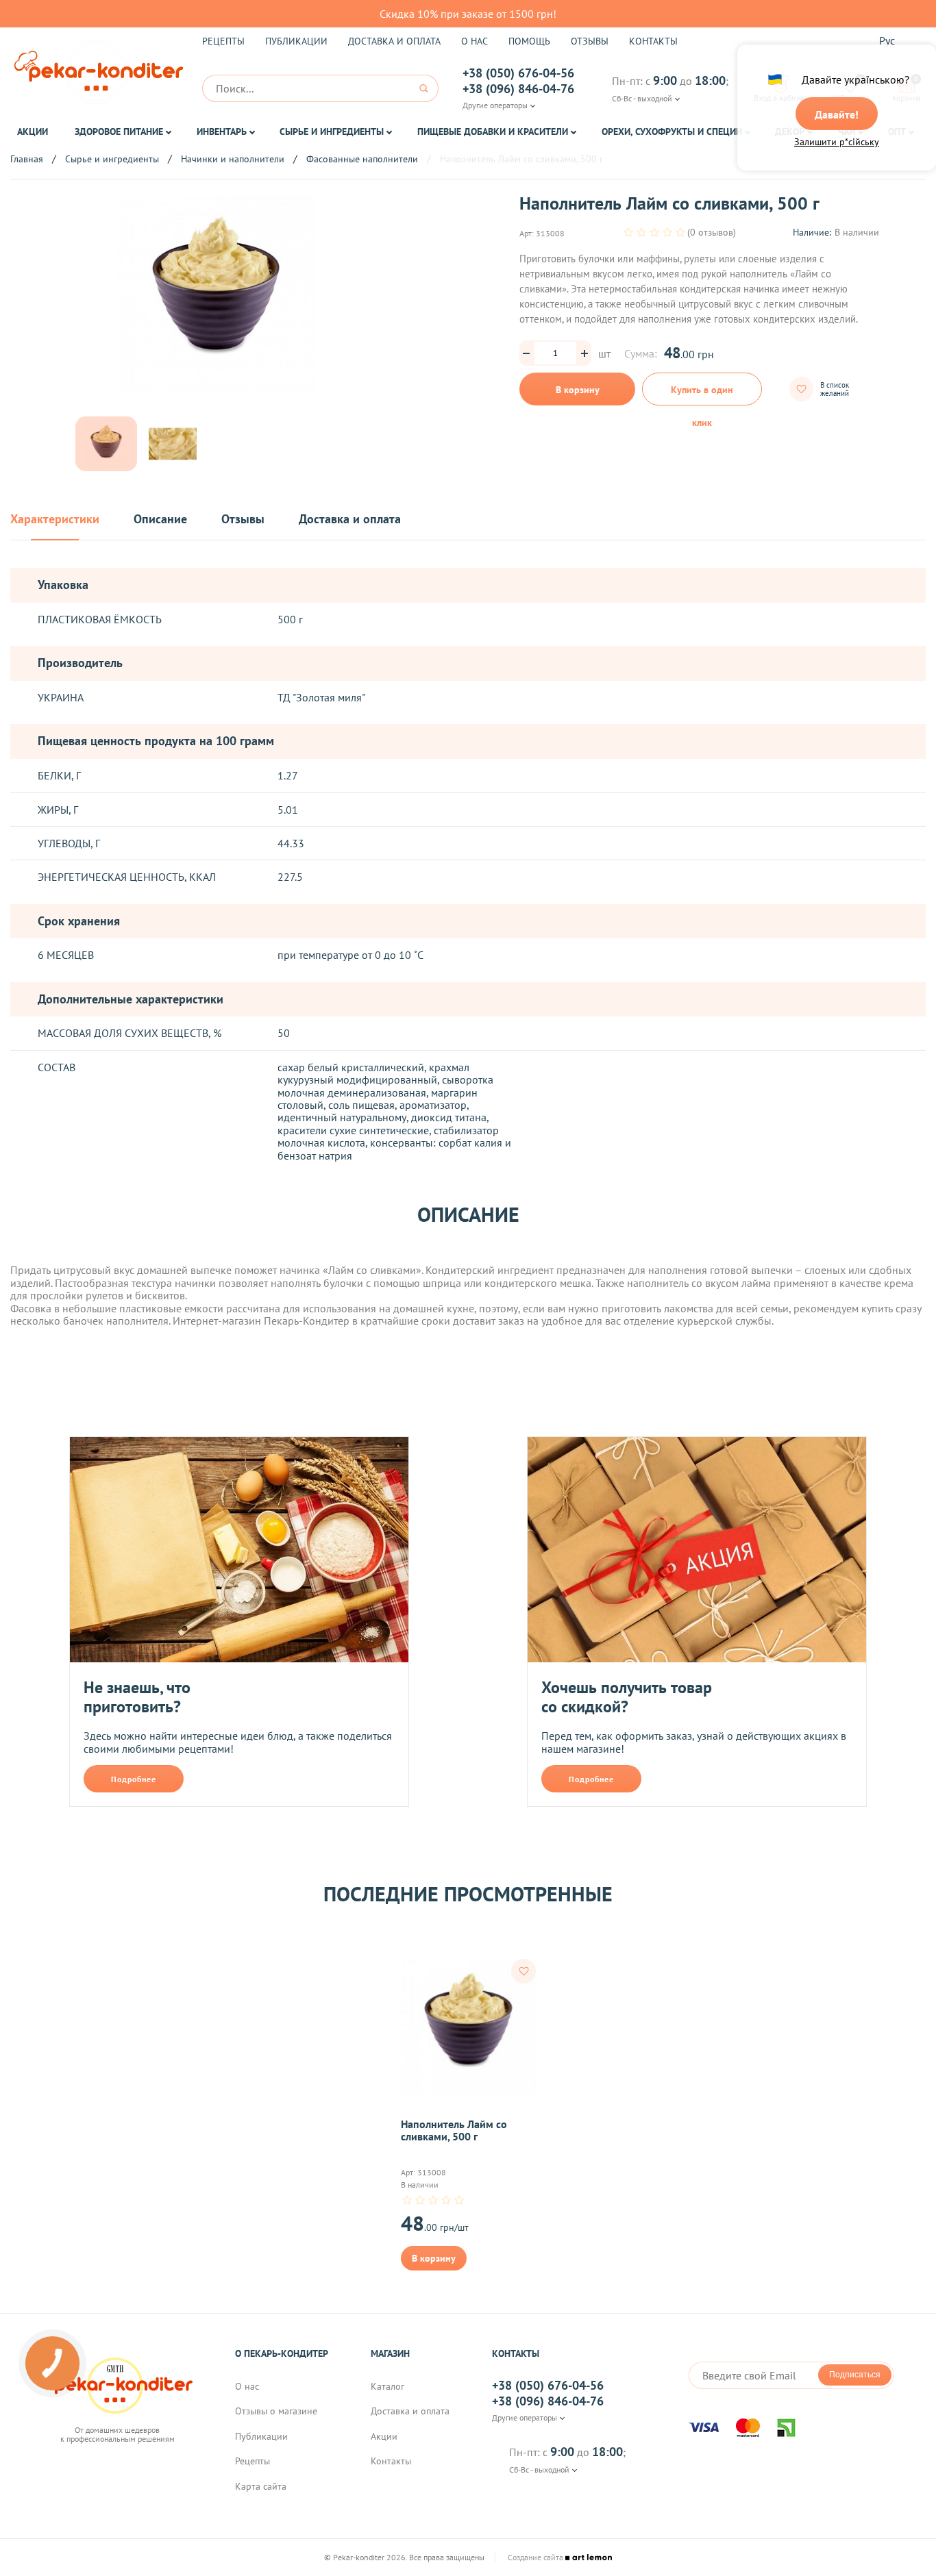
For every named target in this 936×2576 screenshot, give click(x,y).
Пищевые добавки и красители (493, 132)
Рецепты (223, 41)
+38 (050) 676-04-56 (518, 73)
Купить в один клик (702, 395)
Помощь (529, 41)
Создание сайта (537, 2558)
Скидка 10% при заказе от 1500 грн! (468, 14)
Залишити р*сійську (837, 142)
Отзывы (590, 41)
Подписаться (855, 2375)
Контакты (653, 41)
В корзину (578, 390)
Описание (160, 520)
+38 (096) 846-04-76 (518, 89)
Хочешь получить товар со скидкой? (627, 1697)
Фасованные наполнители (362, 159)
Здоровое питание (119, 132)
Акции (33, 132)
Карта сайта (261, 2486)
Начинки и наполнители (233, 159)
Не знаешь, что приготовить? (137, 1697)
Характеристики (55, 520)
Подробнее (134, 1779)
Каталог (387, 2386)
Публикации (296, 41)
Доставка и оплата (394, 41)
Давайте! (837, 114)
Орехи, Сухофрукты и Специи (672, 132)
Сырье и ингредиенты (332, 132)
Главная (27, 159)
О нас (475, 41)
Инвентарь (222, 132)
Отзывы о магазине (276, 2411)
